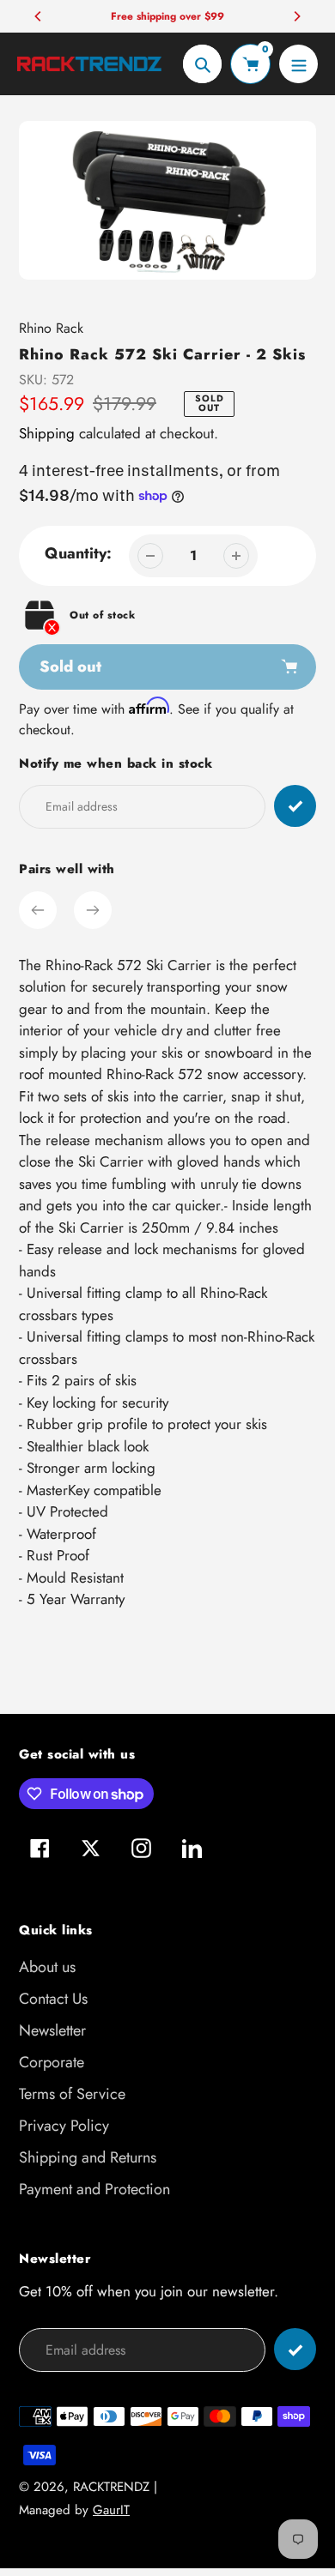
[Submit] (295, 2349)
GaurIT (111, 2510)
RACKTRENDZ (111, 2487)
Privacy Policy (64, 2126)
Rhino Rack (51, 328)
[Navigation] (298, 64)
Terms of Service (72, 2094)
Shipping (47, 433)
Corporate (52, 2062)
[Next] (296, 16)
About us (47, 1967)
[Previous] (39, 16)
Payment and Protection (94, 2189)
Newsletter (52, 2030)
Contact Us (53, 1999)
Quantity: (78, 553)
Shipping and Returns (88, 2157)
